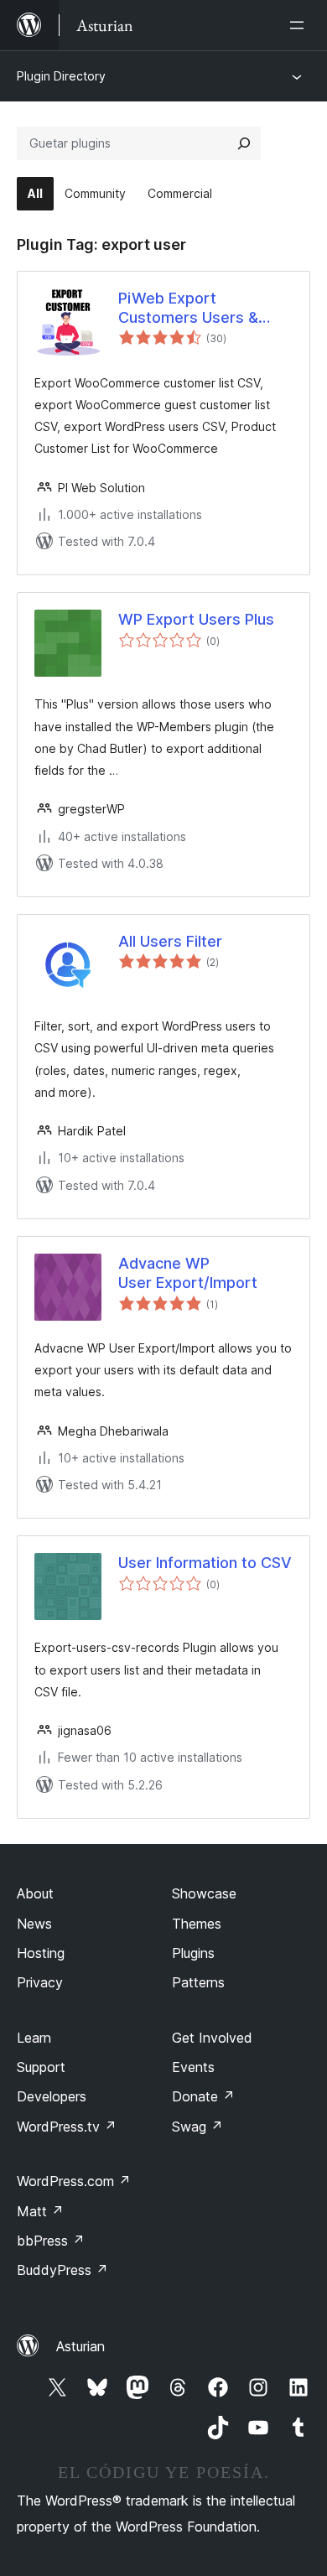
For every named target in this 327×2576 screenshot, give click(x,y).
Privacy (40, 1982)
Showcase (204, 1893)
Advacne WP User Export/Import (188, 1273)
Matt (40, 2211)
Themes (197, 1924)
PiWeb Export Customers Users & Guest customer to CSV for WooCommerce (203, 309)
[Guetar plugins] (244, 143)
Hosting (41, 1953)
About (35, 1893)
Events (193, 2067)
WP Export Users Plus (196, 619)
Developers (52, 2096)
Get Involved (212, 2038)
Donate (203, 2096)
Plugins (193, 1953)
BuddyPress (62, 2270)
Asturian (80, 2346)
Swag (197, 2127)
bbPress (51, 2241)
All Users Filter (170, 941)
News (34, 1924)
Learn (34, 2038)
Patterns (198, 1982)
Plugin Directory (61, 76)
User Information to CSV (205, 1563)
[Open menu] (300, 25)
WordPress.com (74, 2181)
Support (41, 2067)
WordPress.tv (67, 2127)
